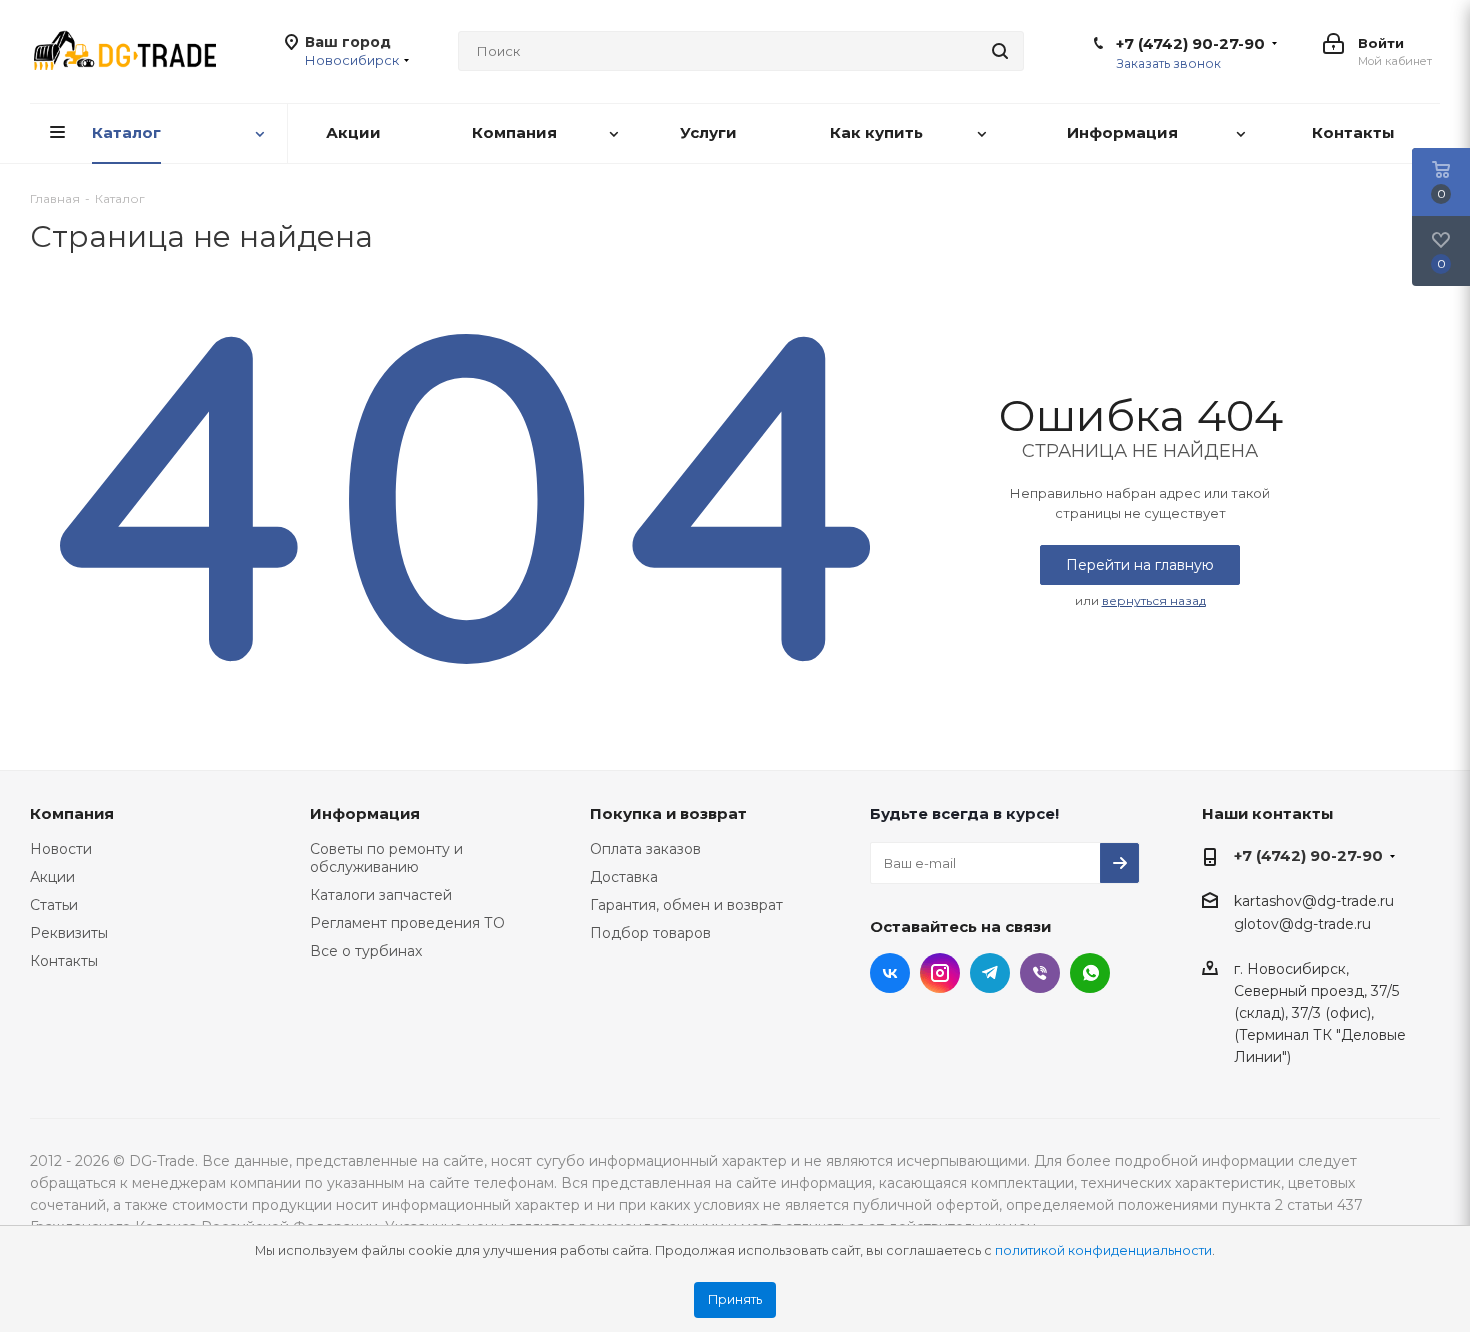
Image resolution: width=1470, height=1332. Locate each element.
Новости (61, 849)
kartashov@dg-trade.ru (1314, 901)
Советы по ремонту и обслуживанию (386, 858)
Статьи (54, 905)
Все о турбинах (366, 951)
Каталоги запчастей (381, 895)
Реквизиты (69, 933)
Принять (735, 1299)
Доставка (624, 877)
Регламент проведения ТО (407, 923)
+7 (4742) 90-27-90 (1190, 44)
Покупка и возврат (668, 813)
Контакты (64, 961)
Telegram (990, 973)
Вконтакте (890, 973)
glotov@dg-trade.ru (1302, 925)
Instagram (940, 973)
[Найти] (1000, 51)
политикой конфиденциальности (1103, 1250)
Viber (1040, 973)
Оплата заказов (645, 849)
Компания (72, 813)
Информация (365, 813)
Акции (52, 877)
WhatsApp (1090, 973)
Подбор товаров (650, 933)
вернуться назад (1154, 600)
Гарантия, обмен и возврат (686, 905)
